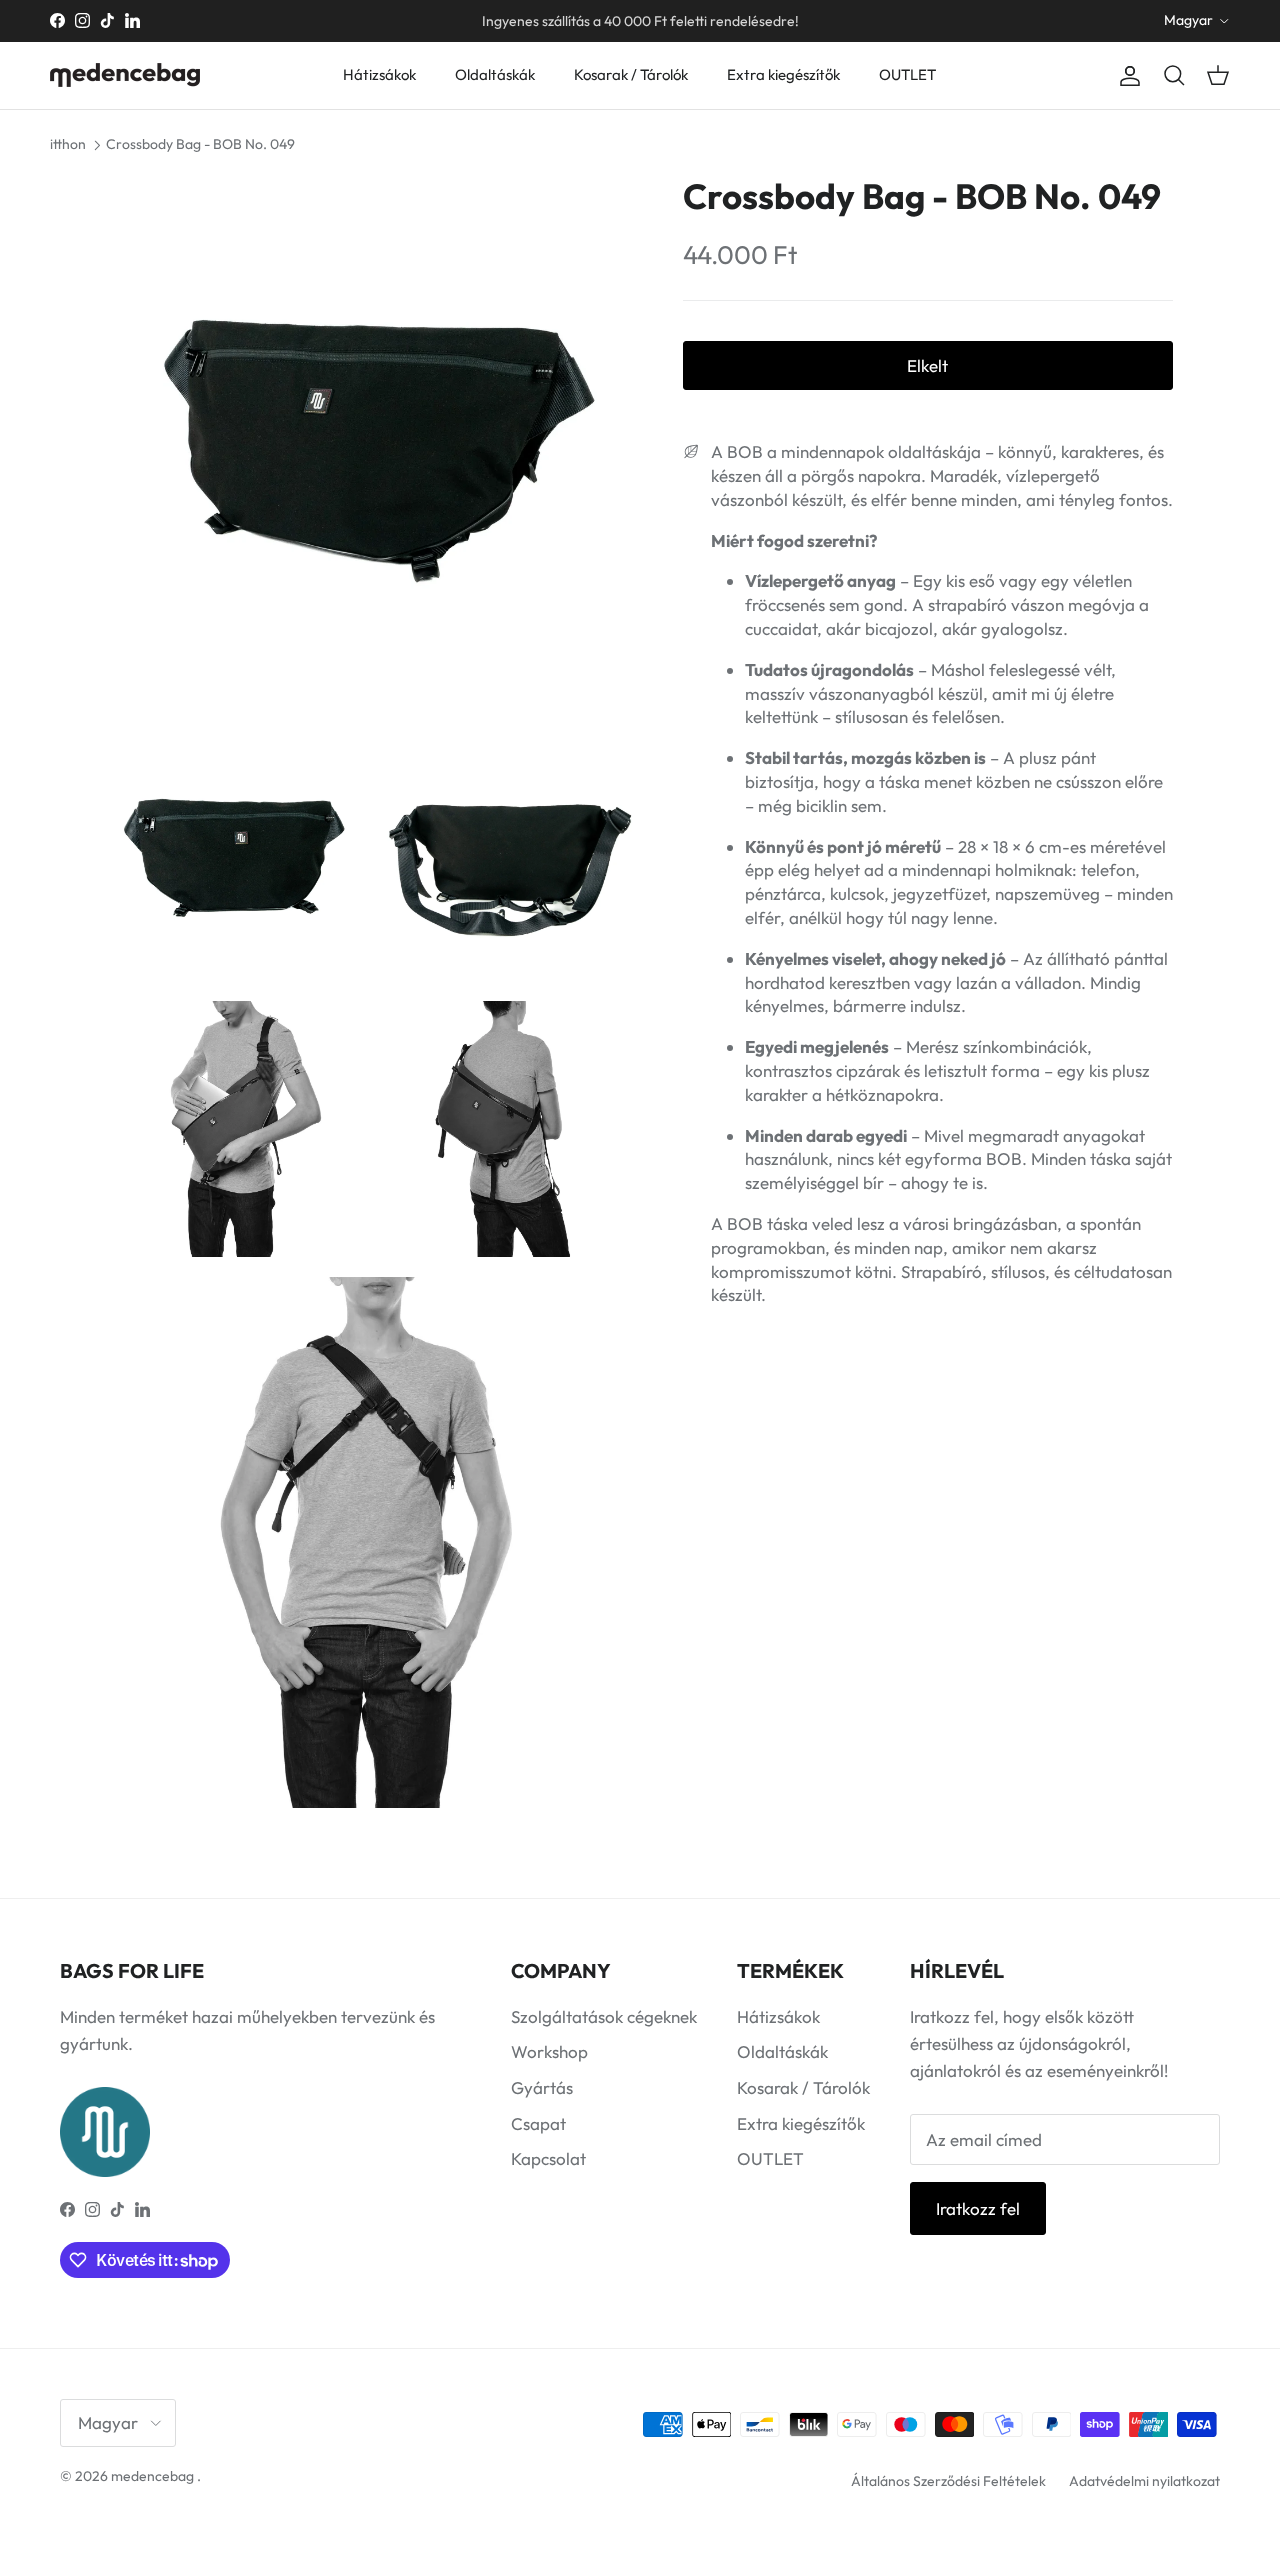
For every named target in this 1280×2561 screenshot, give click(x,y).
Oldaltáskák (495, 74)
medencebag (152, 2476)
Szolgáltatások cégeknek (604, 2016)
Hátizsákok (379, 74)
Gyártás (542, 2087)
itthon (68, 144)
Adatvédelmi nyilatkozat (1144, 2481)
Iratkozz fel (978, 2208)
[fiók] (1126, 75)
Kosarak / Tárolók (631, 74)
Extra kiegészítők (783, 74)
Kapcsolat (548, 2158)
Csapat (538, 2123)
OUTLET (907, 74)
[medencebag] (125, 75)
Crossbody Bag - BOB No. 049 (200, 144)
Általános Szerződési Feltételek (948, 2481)
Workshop (549, 2051)
